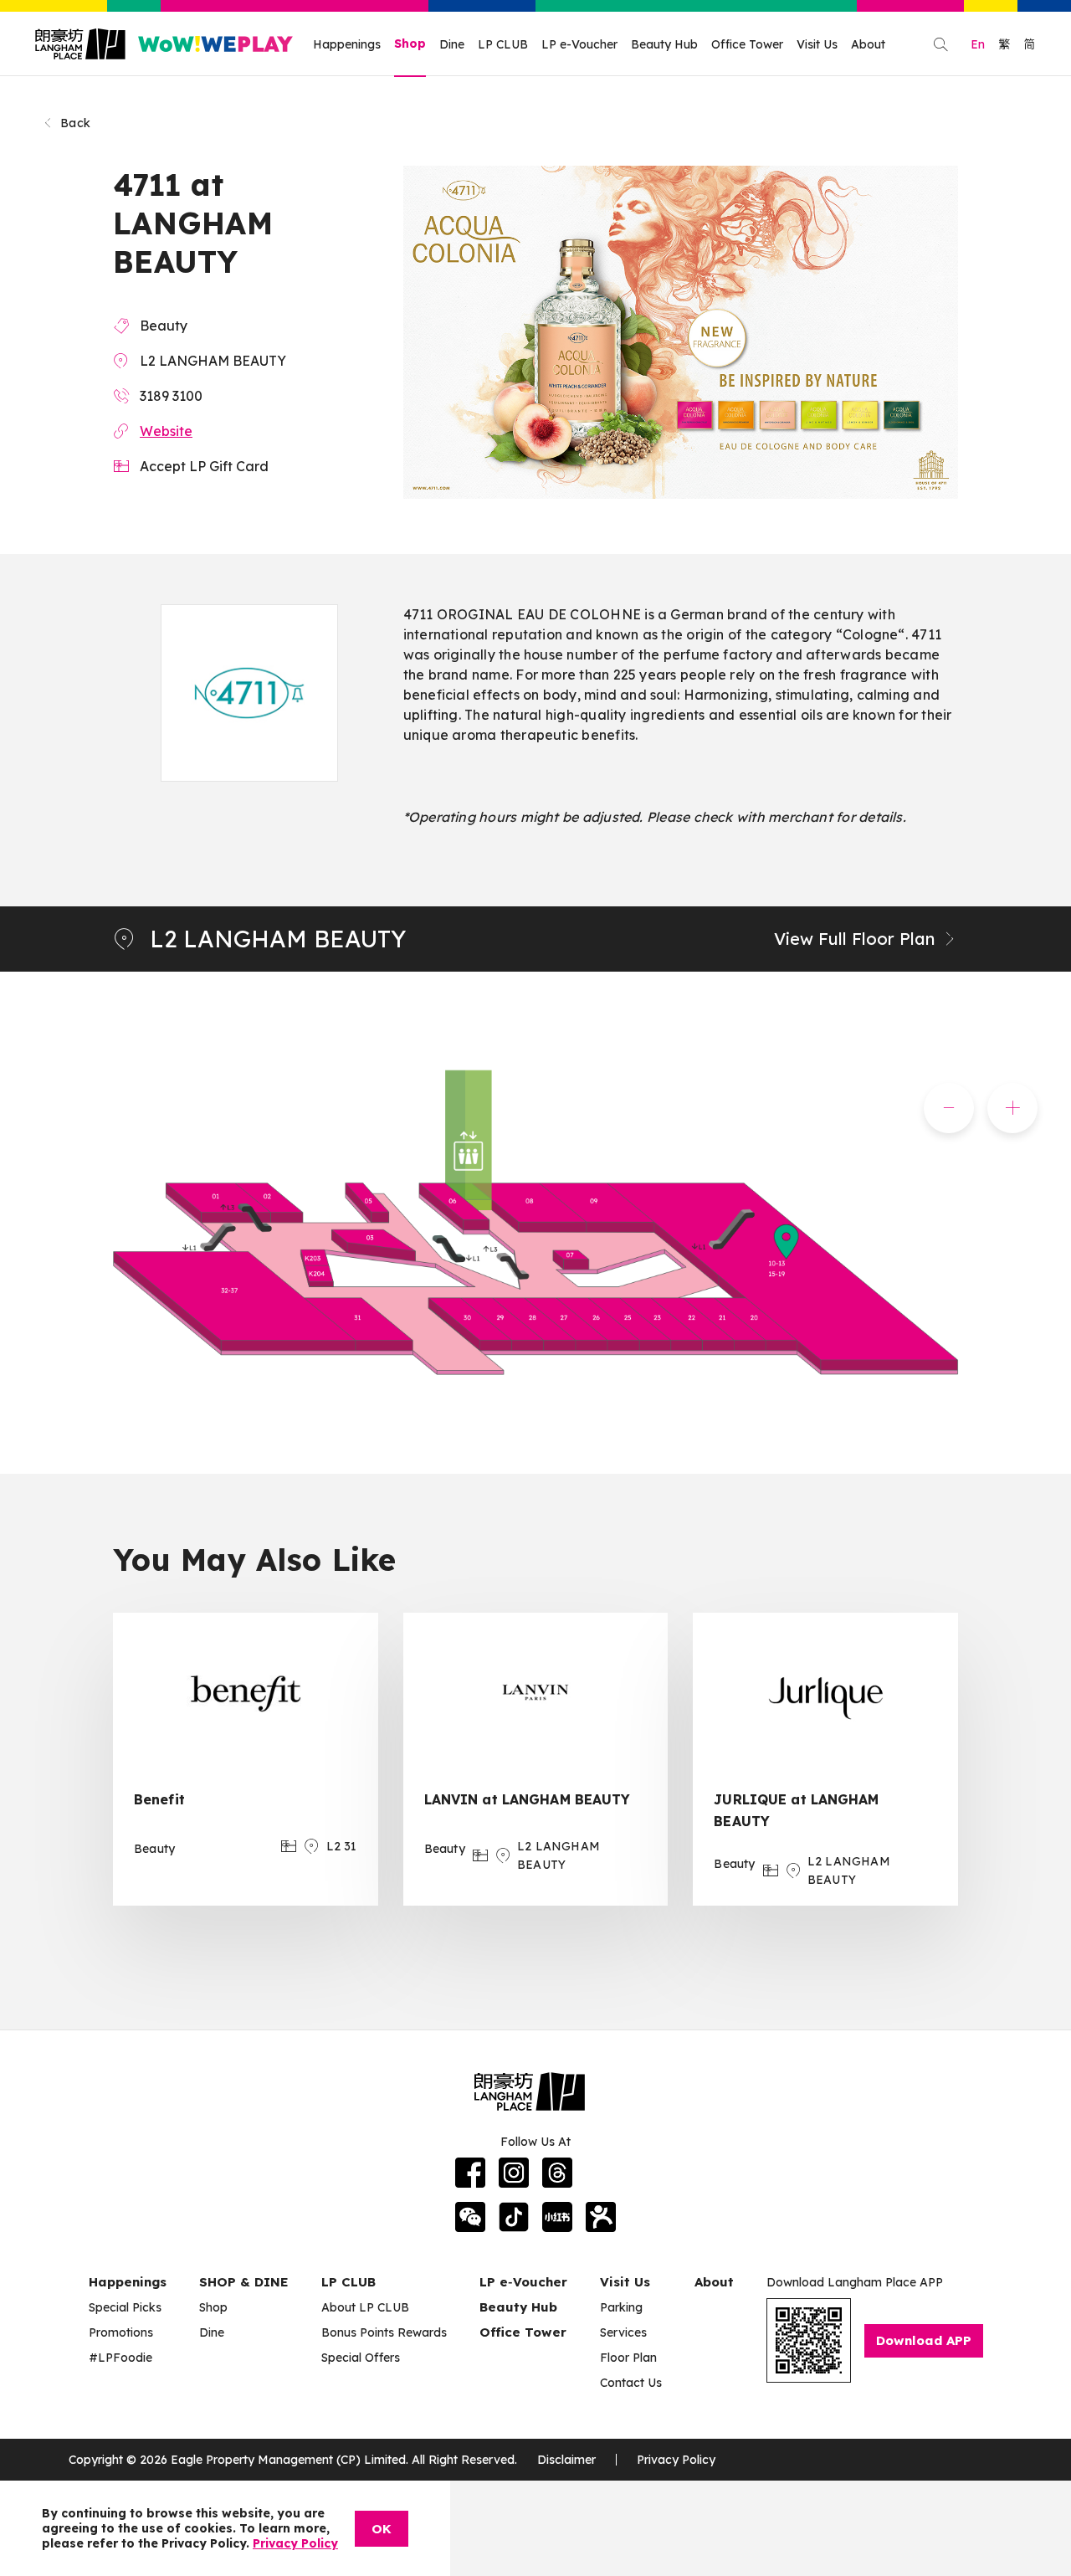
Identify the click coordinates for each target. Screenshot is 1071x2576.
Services (623, 2332)
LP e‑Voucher (523, 2282)
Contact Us (631, 2383)
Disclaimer (566, 2460)
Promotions (121, 2332)
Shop (410, 44)
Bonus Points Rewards (384, 2332)
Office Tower (747, 44)
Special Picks (125, 2307)
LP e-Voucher (579, 44)
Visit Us (817, 44)
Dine (452, 44)
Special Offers (361, 2358)
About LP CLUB (365, 2307)
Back (75, 123)
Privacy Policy (676, 2460)
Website (166, 431)
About (868, 44)
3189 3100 (171, 396)
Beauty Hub (664, 44)
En (978, 44)
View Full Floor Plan (854, 939)
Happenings (347, 44)
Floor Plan (628, 2358)
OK (382, 2529)
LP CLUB (503, 44)
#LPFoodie (120, 2358)
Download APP (924, 2340)
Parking (621, 2307)
